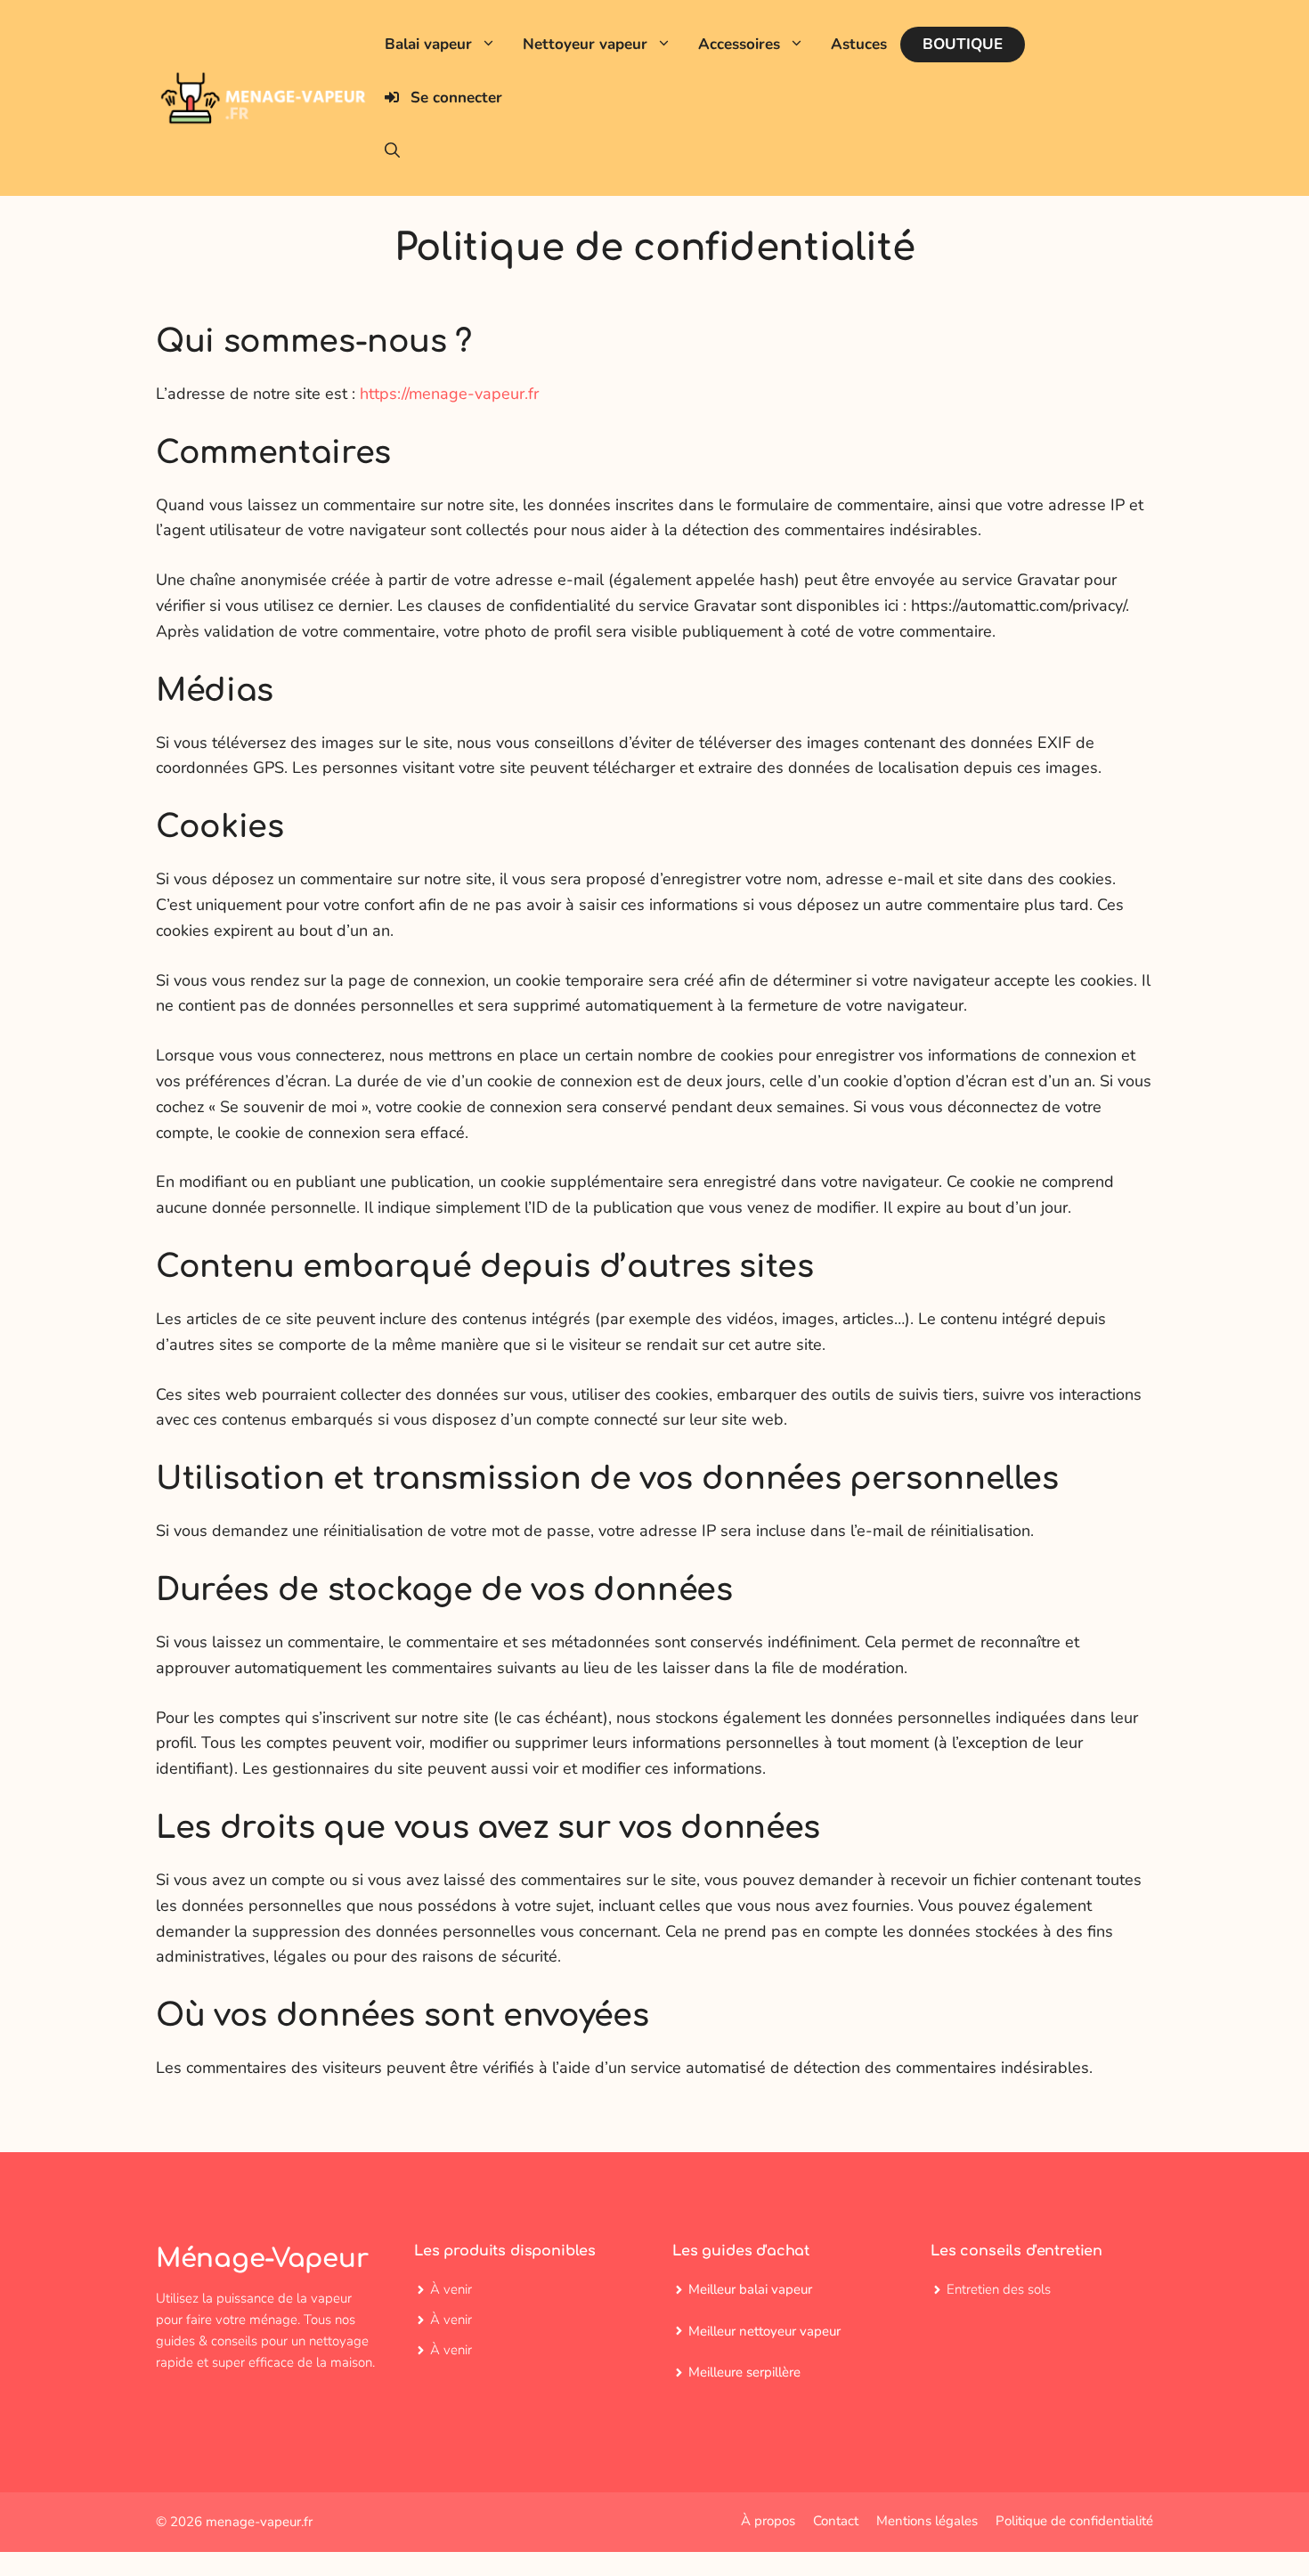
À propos (768, 2521)
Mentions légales (927, 2521)
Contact (836, 2521)
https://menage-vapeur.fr (449, 394)
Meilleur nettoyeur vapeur (764, 2331)
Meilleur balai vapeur (750, 2289)
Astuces (859, 44)
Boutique (963, 44)
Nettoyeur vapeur (585, 44)
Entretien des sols (999, 2289)
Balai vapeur (428, 44)
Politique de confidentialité (1074, 2521)
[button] (392, 151)
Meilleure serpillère (744, 2372)
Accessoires (739, 44)
